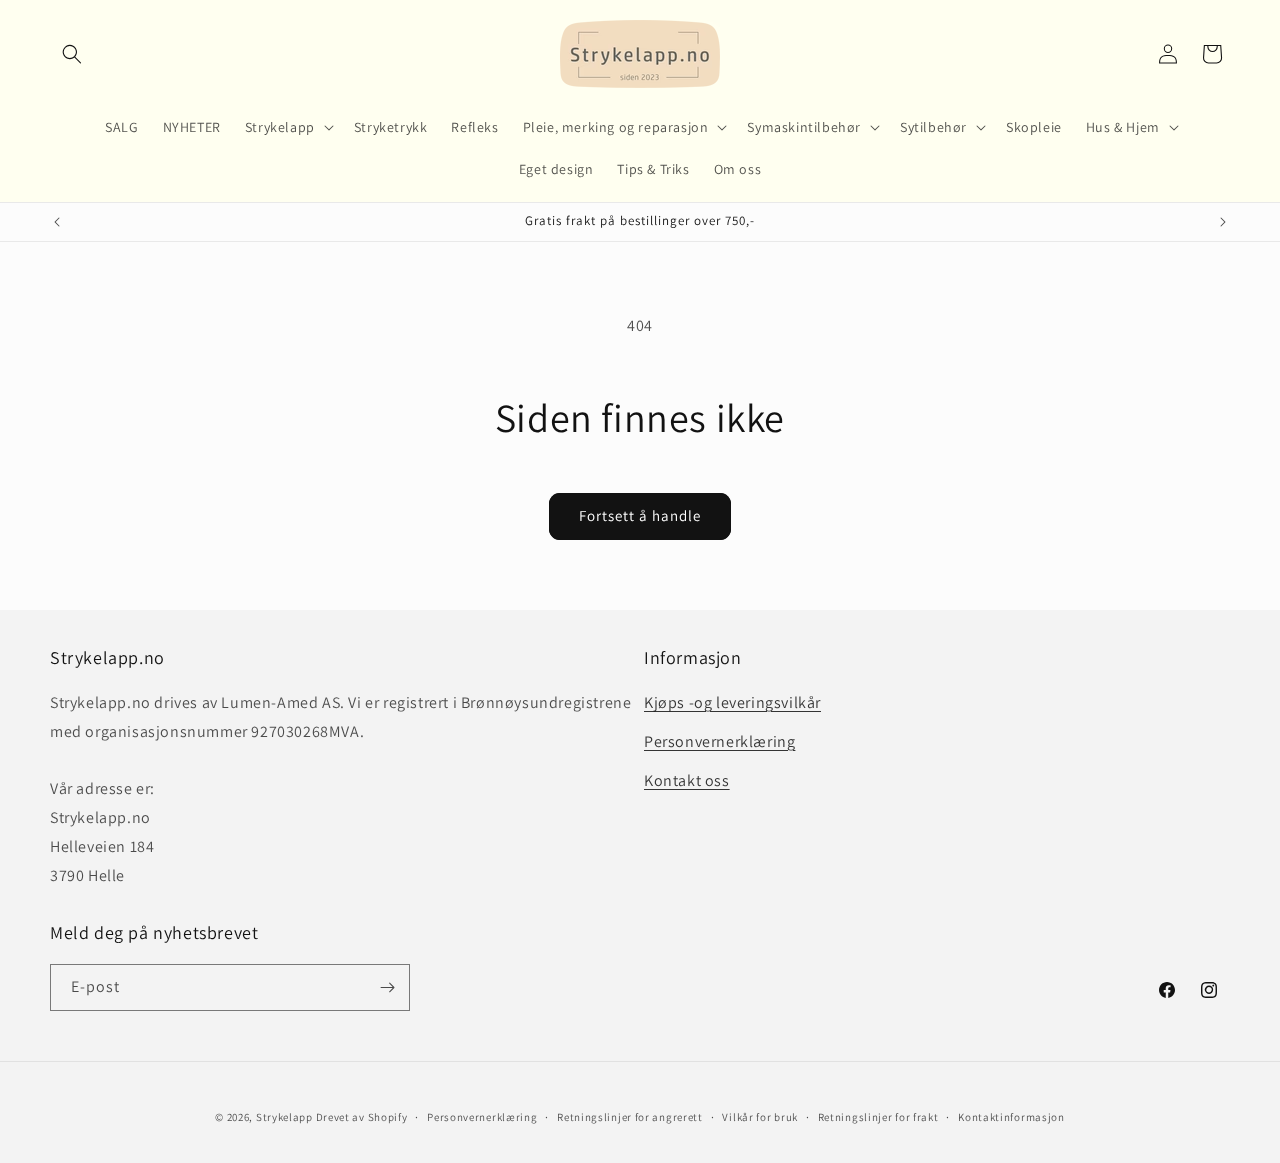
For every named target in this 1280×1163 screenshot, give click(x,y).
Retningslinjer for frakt (878, 1117)
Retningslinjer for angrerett (630, 1117)
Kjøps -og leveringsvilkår (732, 702)
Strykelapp (284, 1117)
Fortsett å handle (640, 515)
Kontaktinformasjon (1011, 1117)
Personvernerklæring (719, 741)
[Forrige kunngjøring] (57, 222)
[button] (72, 54)
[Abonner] (387, 987)
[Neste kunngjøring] (1223, 222)
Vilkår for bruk (760, 1117)
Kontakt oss (687, 780)
